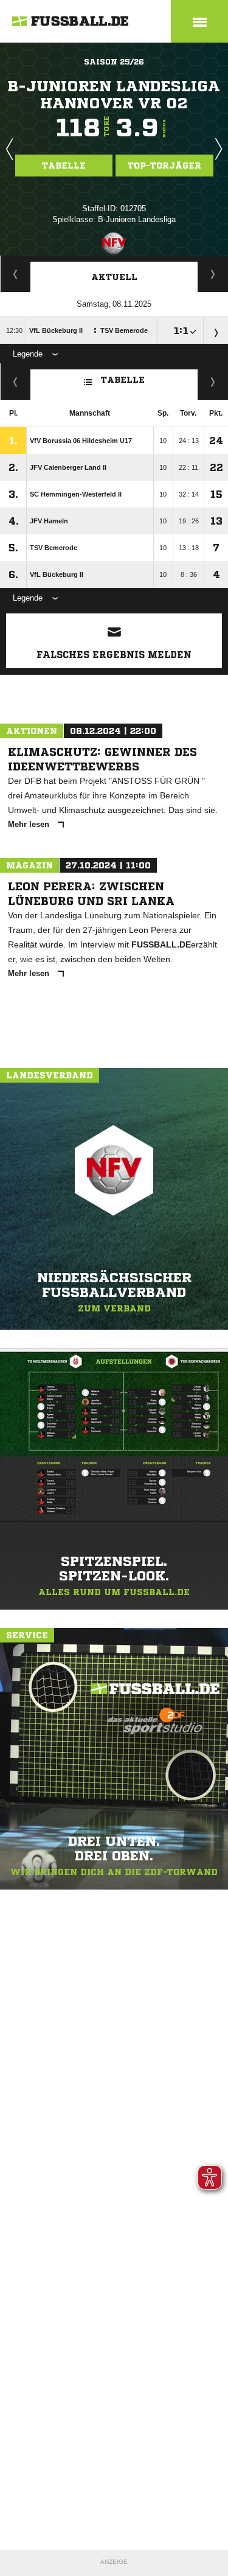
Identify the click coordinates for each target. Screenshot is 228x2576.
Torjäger (16, 274)
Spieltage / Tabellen (213, 274)
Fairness (16, 382)
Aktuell (114, 277)
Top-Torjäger (164, 166)
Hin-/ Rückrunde (213, 382)
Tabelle (64, 166)
